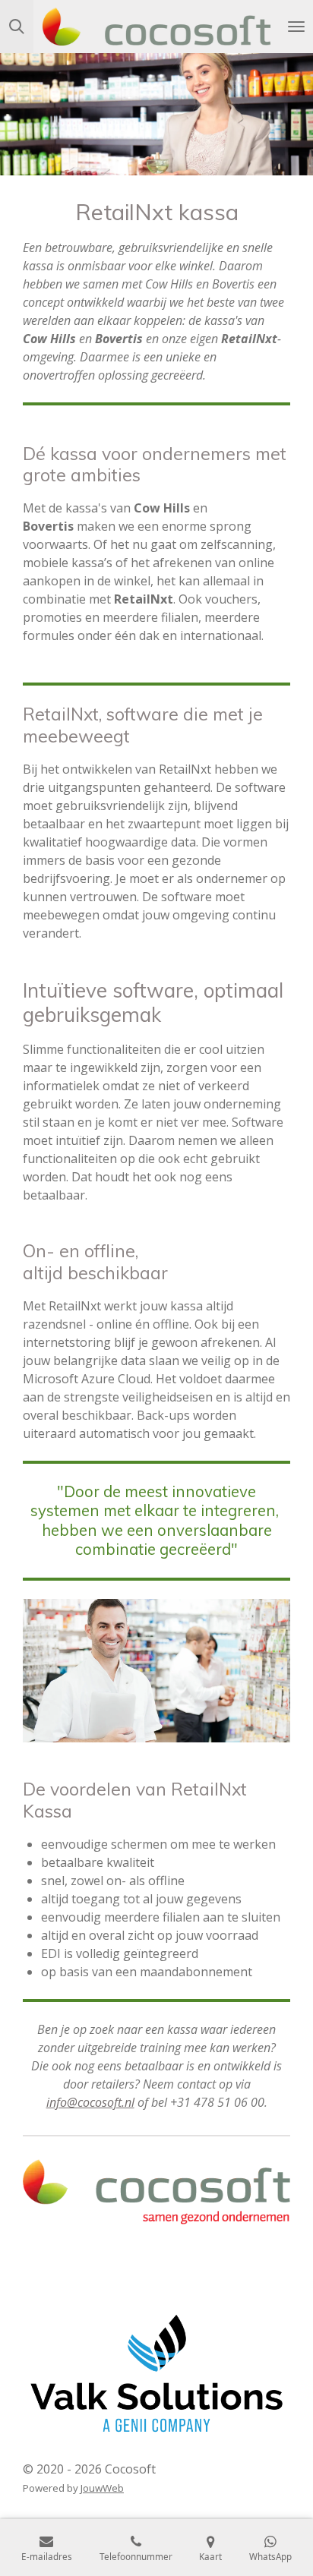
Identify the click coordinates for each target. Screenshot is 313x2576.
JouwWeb (102, 2488)
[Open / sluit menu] (296, 27)
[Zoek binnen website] (17, 27)
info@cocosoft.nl (90, 2102)
